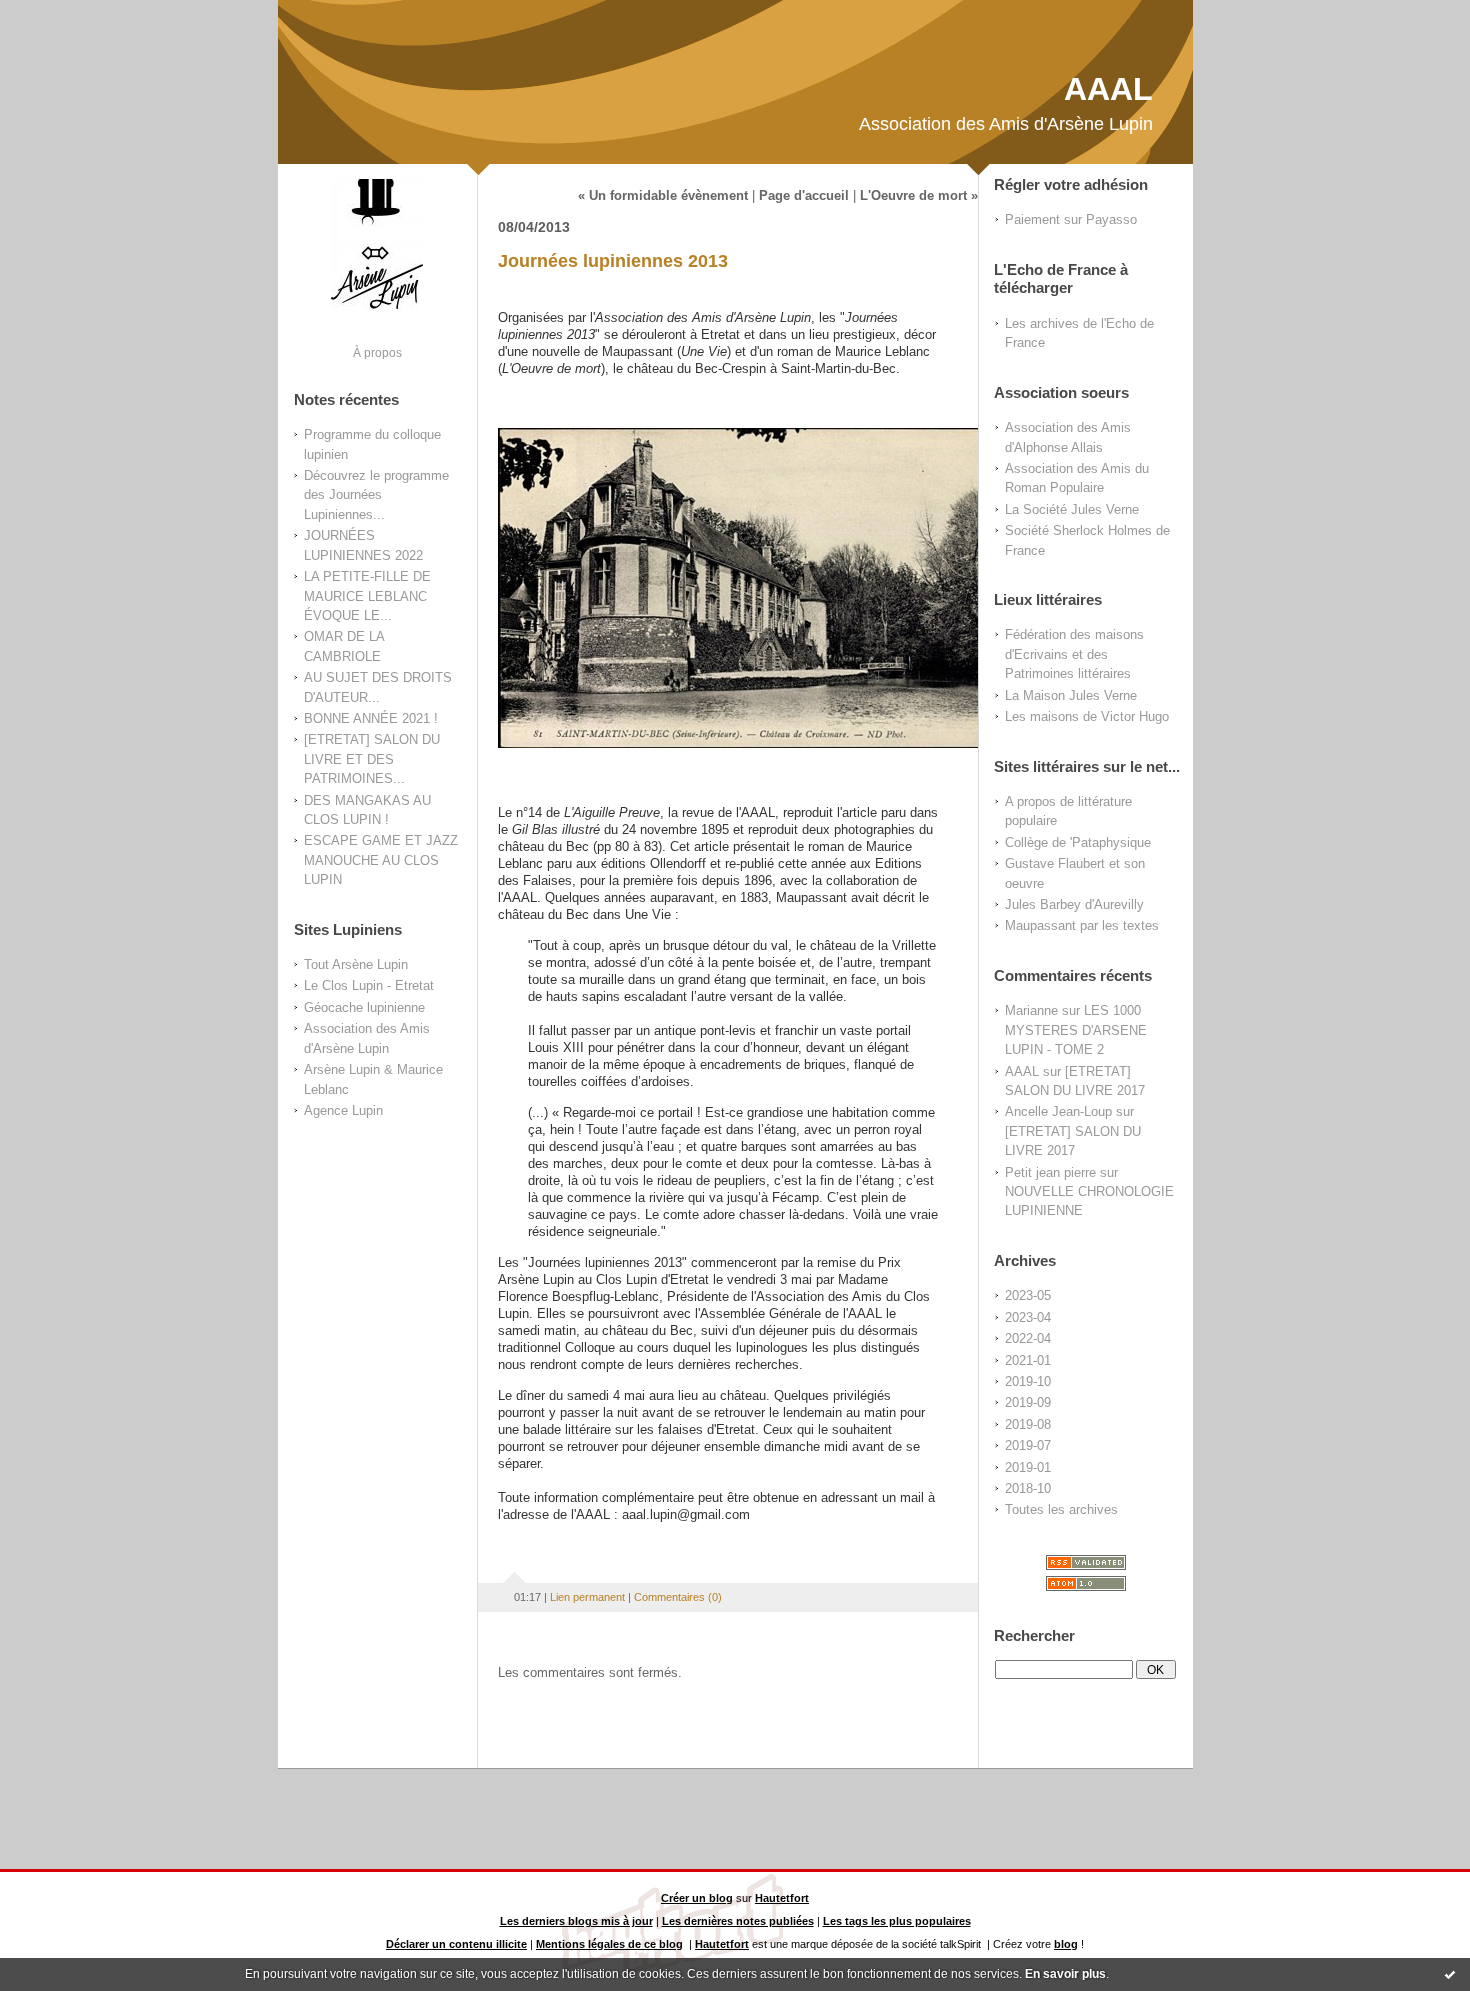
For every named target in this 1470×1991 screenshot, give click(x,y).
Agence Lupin (343, 1110)
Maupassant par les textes (1082, 925)
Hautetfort (782, 1898)
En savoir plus (1065, 1974)
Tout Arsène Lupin (356, 964)
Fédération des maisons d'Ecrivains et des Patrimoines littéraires (1074, 654)
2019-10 (1028, 1381)
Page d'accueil (804, 196)
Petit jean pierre (1050, 1172)
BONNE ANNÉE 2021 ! (371, 718)
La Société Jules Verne (1072, 509)
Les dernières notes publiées (738, 1921)
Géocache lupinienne (364, 1007)
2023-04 (1028, 1317)
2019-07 (1028, 1445)
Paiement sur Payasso (1071, 219)
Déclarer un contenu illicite (456, 1944)
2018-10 (1028, 1488)
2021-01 (1028, 1360)
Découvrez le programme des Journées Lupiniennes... (376, 495)
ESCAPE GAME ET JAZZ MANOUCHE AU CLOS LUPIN (381, 860)
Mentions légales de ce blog (609, 1944)
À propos (377, 352)
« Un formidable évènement (663, 196)
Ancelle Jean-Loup (1058, 1111)
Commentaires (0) (678, 1597)
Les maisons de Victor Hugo (1087, 716)
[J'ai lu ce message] (1450, 1974)
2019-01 (1028, 1467)
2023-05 (1028, 1295)
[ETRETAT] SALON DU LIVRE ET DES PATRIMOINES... (372, 759)
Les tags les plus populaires (897, 1921)
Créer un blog (697, 1898)
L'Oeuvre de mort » (919, 196)
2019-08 (1028, 1424)
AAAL (1108, 89)
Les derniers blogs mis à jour (576, 1921)
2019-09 (1028, 1402)
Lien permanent (587, 1597)
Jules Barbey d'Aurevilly (1074, 904)
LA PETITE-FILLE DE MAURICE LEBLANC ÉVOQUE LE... (367, 596)
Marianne (1031, 1010)
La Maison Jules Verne (1071, 695)
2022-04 (1028, 1338)
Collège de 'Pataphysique (1078, 842)
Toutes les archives (1061, 1509)
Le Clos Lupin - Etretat (369, 985)
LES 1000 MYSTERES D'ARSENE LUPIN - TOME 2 (1076, 1030)
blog (1066, 1944)
